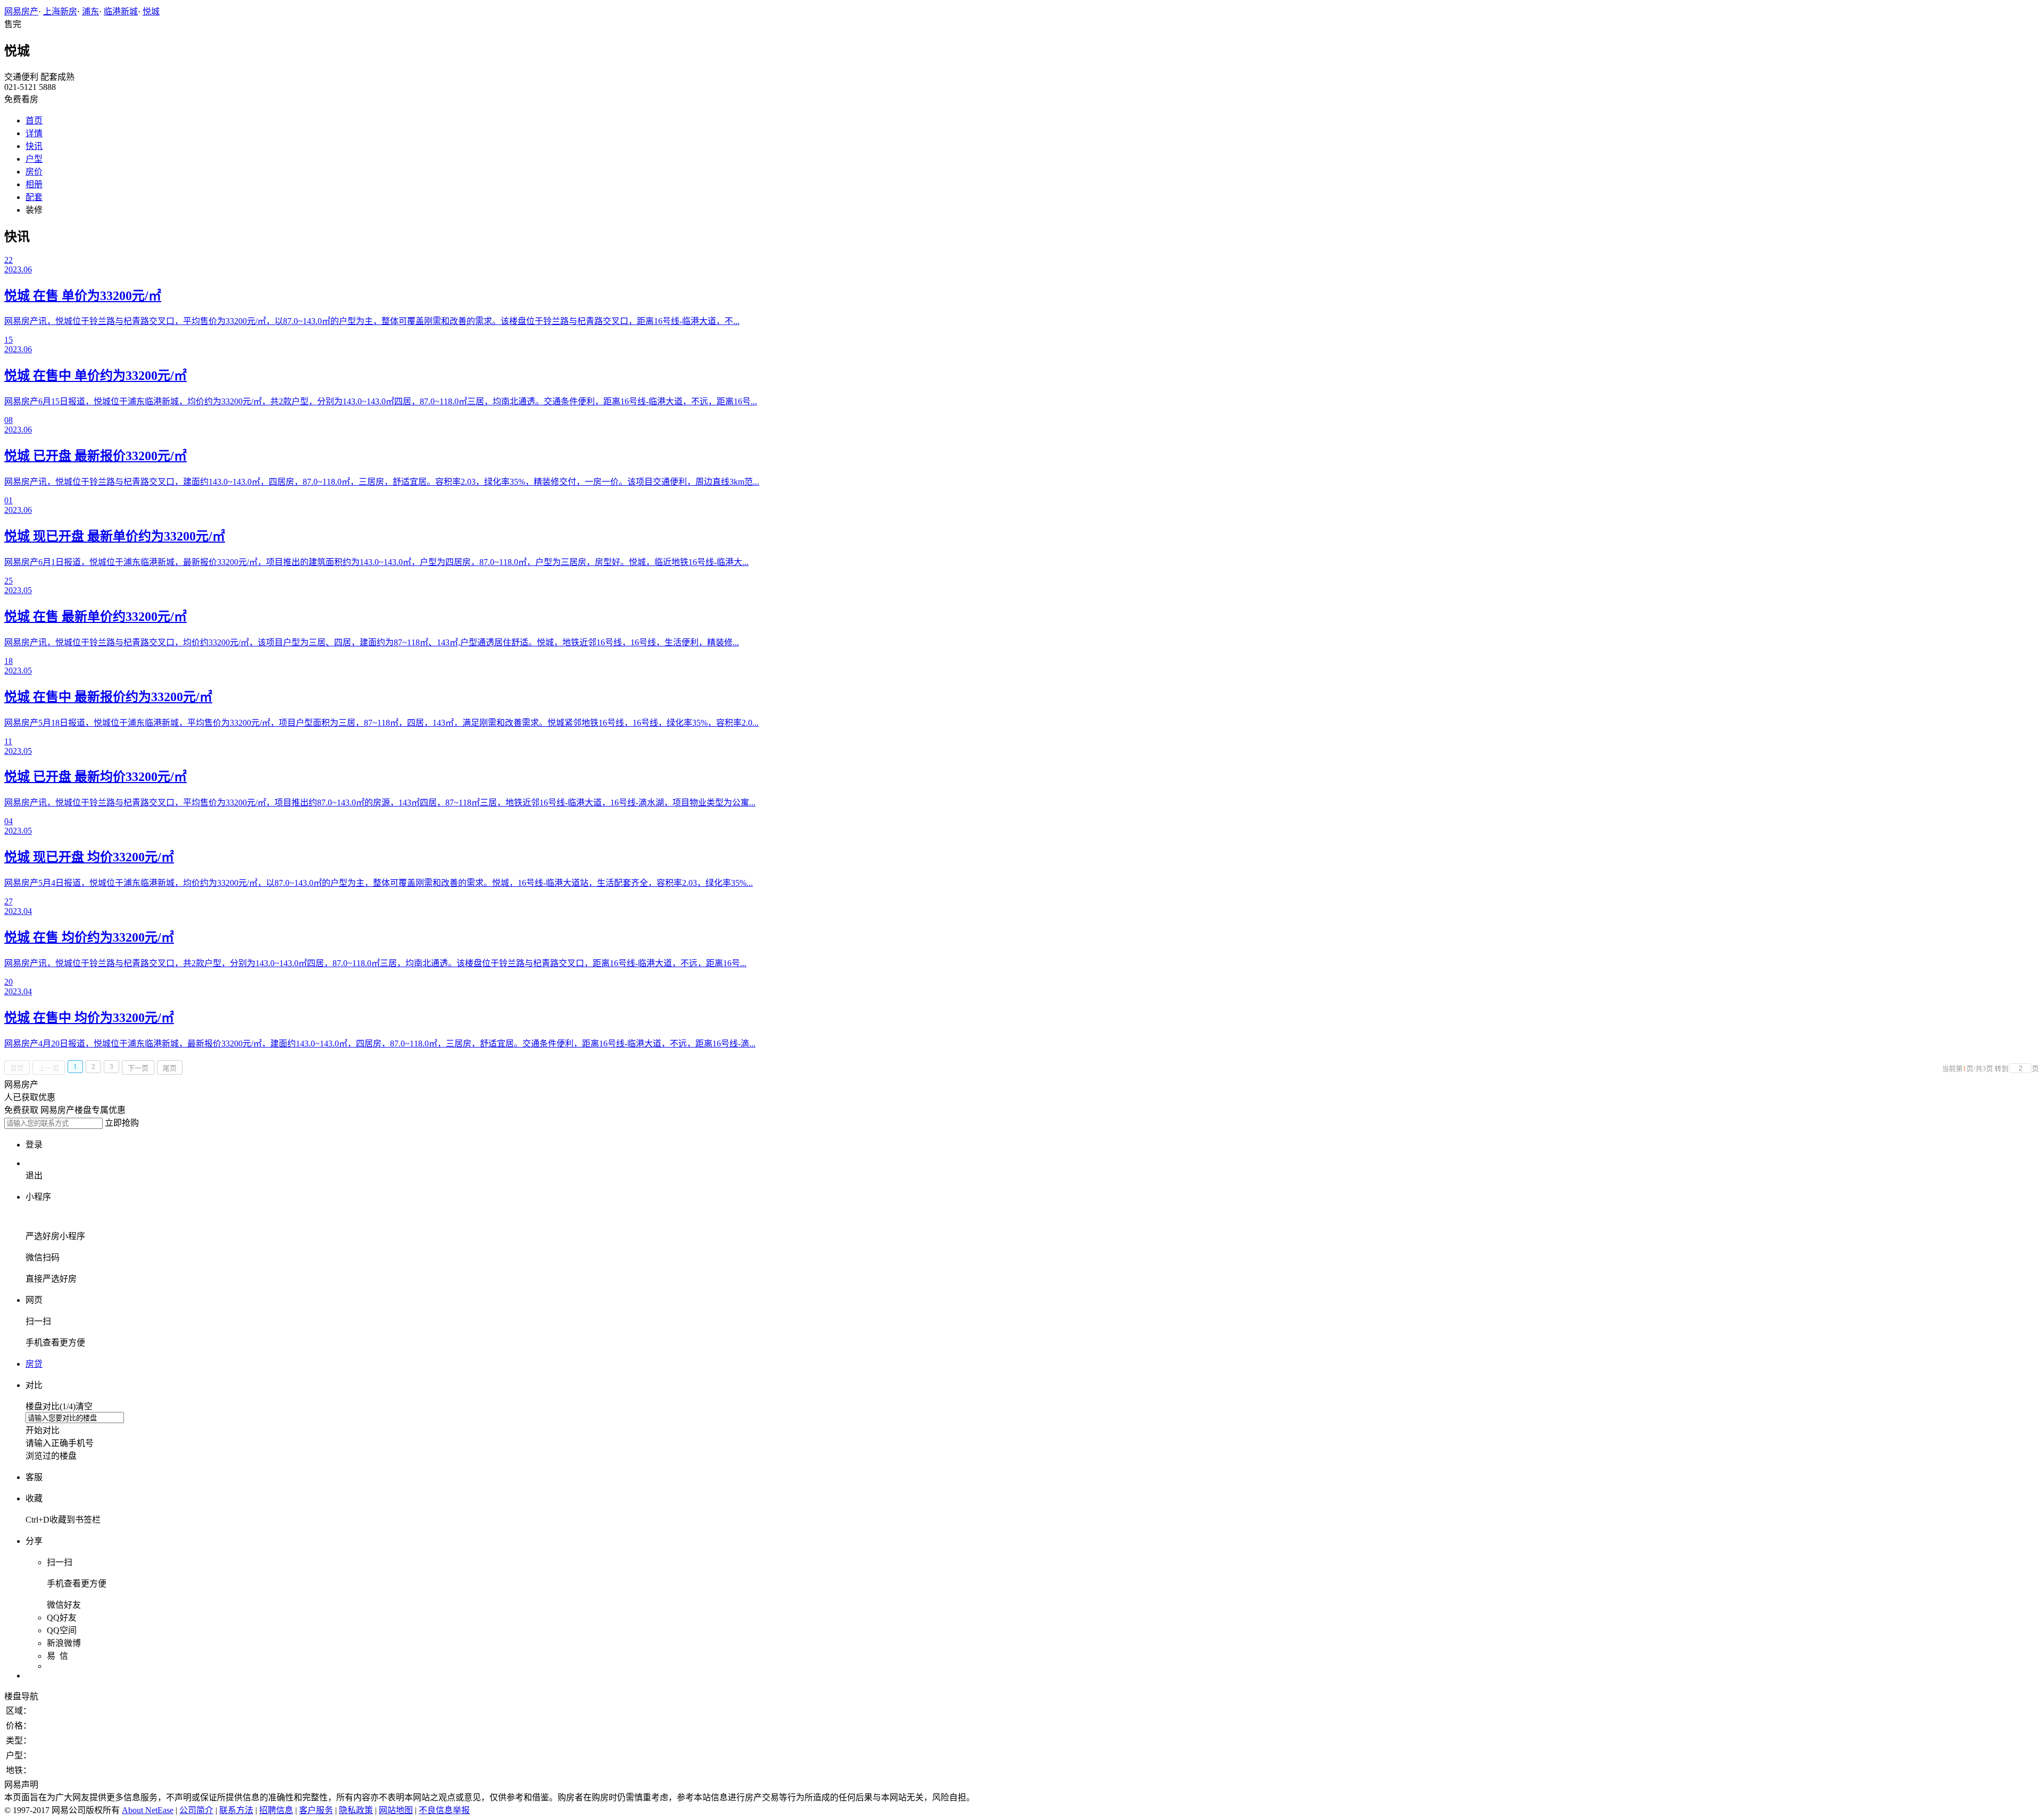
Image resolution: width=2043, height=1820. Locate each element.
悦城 (151, 11)
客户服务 (316, 1810)
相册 (34, 184)
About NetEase (148, 1810)
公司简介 (196, 1810)
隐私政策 (356, 1810)
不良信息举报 (444, 1810)
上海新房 (60, 11)
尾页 (170, 1068)
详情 (34, 133)
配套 (34, 197)
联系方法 (236, 1810)
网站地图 (396, 1810)
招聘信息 (276, 1810)
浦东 (90, 11)
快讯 (34, 146)
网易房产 (21, 11)
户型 (34, 159)
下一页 (138, 1068)
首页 (34, 120)
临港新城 (121, 11)
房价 (34, 172)
